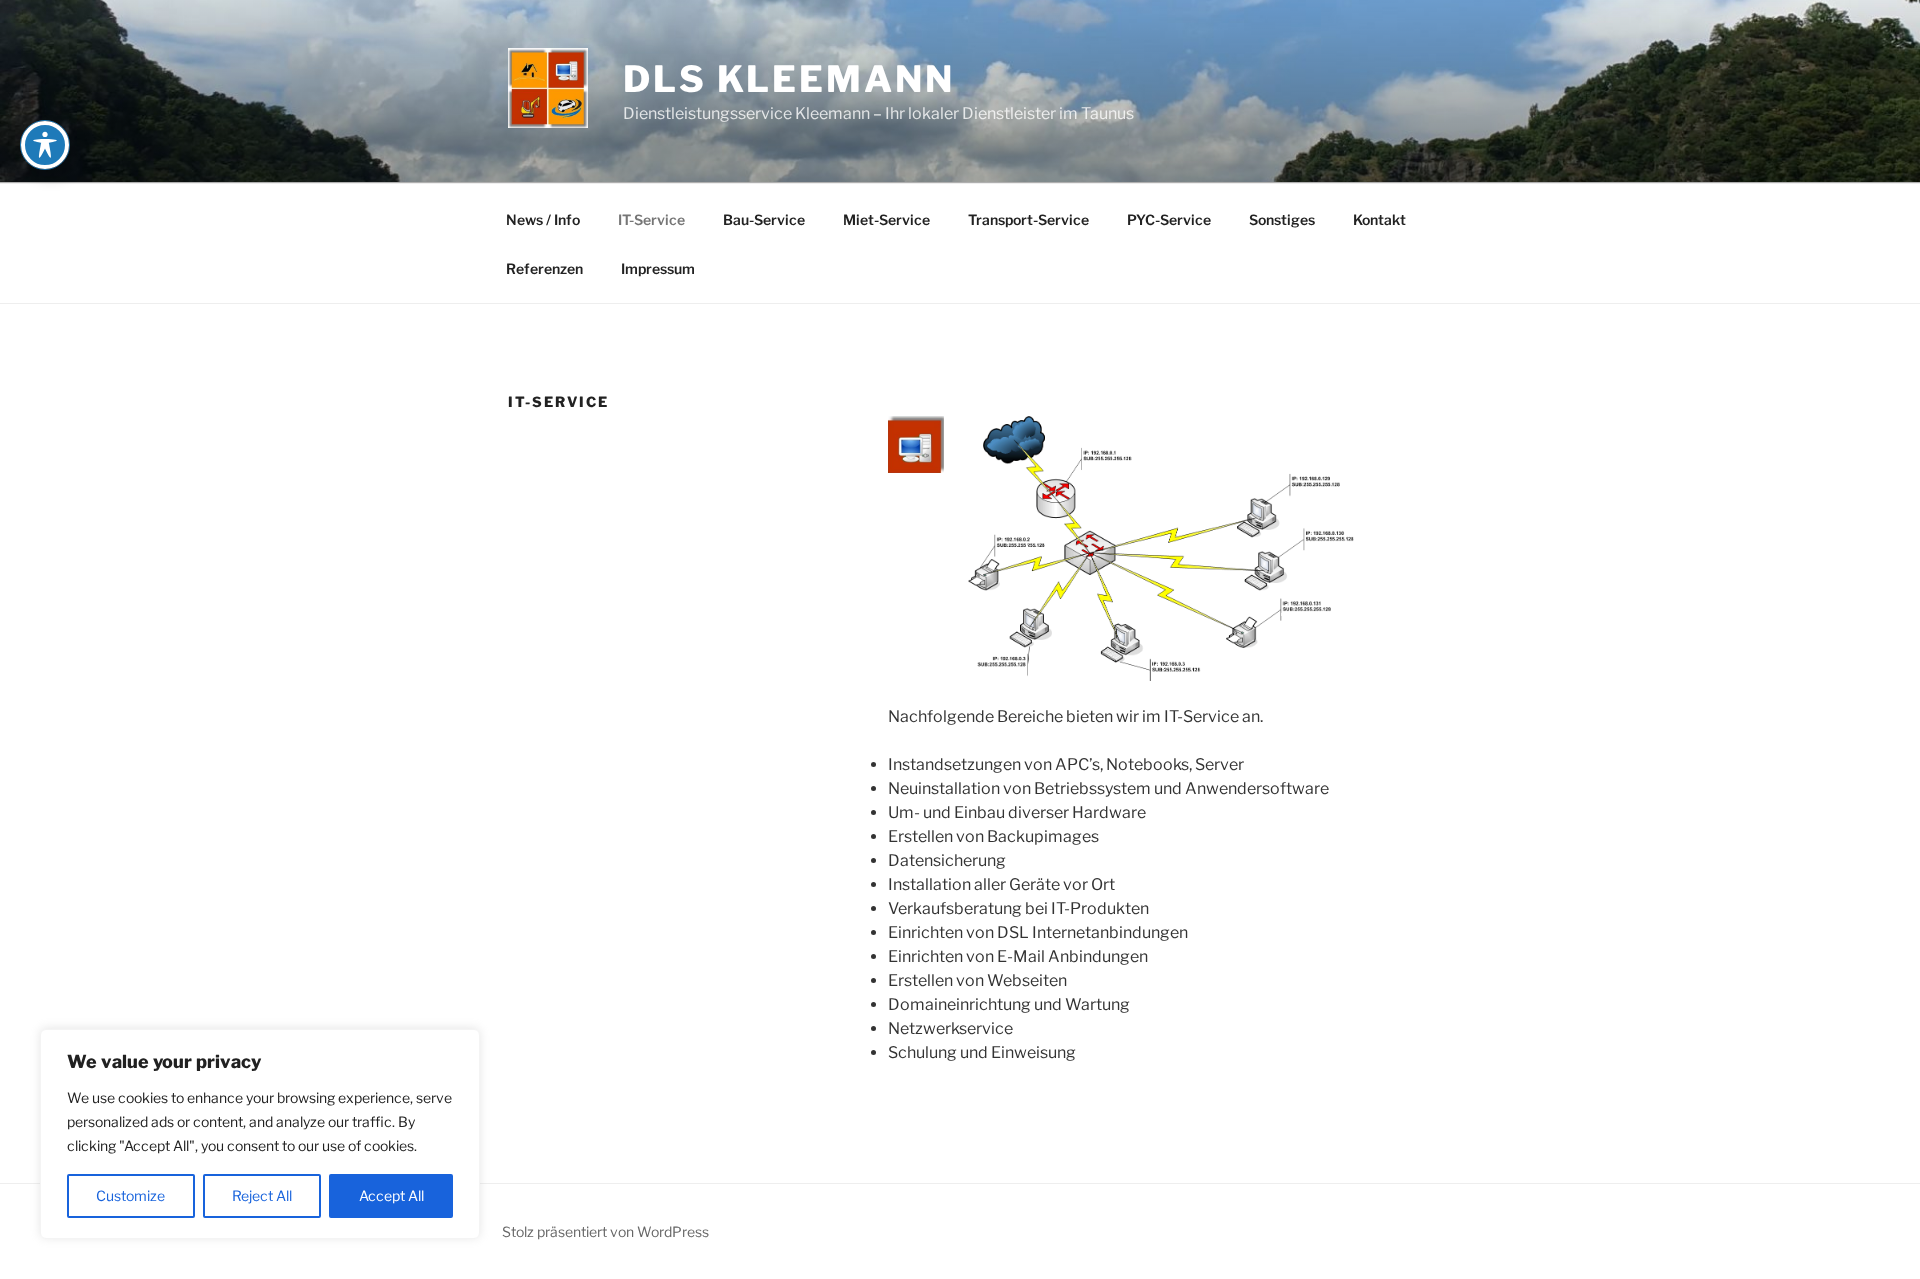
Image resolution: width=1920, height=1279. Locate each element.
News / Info (543, 219)
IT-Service (651, 219)
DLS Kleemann (789, 79)
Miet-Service (886, 219)
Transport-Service (1028, 219)
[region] (260, 1134)
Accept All (391, 1195)
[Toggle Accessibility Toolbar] (45, 145)
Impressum (658, 268)
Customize (130, 1195)
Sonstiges (1282, 219)
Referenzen (544, 268)
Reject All (262, 1195)
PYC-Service (1169, 219)
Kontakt (1379, 219)
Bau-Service (764, 219)
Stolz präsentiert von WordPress (605, 1231)
